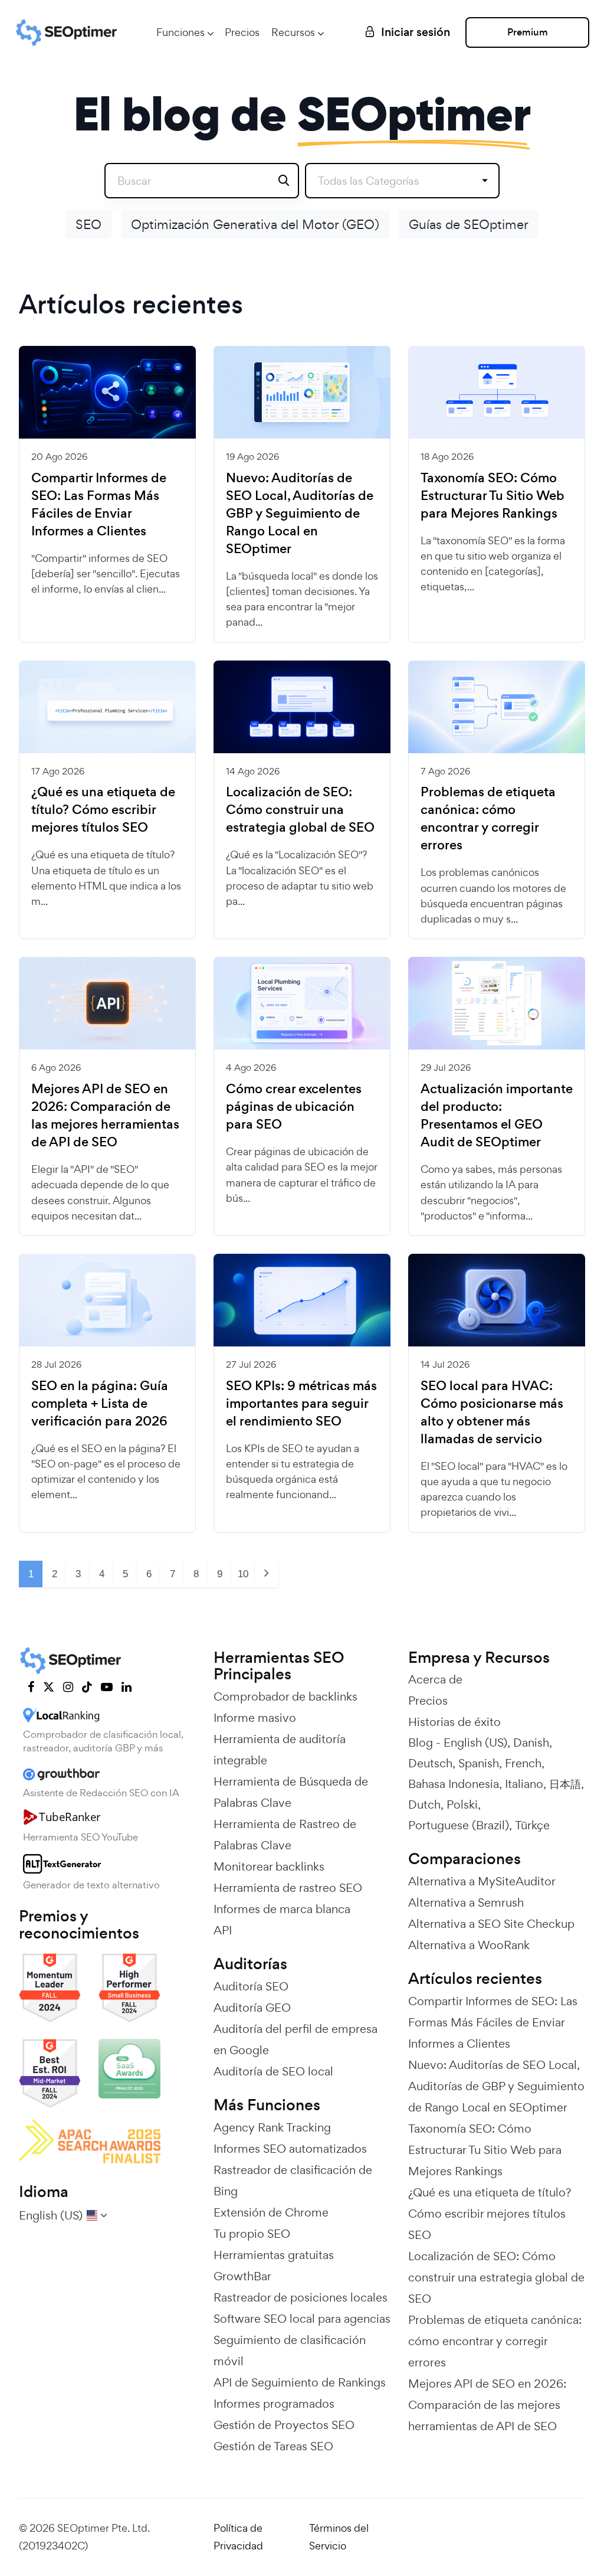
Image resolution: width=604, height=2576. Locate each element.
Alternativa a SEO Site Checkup (491, 1924)
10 (243, 1574)
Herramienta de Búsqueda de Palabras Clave (291, 1792)
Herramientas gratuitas (274, 2255)
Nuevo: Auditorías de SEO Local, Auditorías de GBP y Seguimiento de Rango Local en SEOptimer (300, 514)
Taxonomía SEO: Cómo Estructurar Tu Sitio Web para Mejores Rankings (493, 496)
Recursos (293, 32)
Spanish (479, 1763)
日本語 (565, 1784)
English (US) (475, 1743)
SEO (88, 224)
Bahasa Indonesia (454, 1784)
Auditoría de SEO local (273, 2071)
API (223, 1930)
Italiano (524, 1784)
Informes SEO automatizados (290, 2149)
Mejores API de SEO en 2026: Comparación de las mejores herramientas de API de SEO (105, 1116)
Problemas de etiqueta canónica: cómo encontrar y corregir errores (488, 819)
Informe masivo (255, 1718)
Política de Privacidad (238, 2537)
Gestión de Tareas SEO (273, 2446)
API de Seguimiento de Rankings (300, 2382)
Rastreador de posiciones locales (301, 2297)
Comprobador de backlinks (285, 1696)
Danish (531, 1743)
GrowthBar (242, 2276)
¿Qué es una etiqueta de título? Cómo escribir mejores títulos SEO (103, 810)
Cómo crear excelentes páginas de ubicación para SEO (294, 1107)
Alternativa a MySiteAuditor (482, 1881)
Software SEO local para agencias (302, 2319)
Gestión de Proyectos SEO (284, 2425)
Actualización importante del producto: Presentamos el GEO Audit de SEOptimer (497, 1116)
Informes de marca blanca (282, 1909)
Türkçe (532, 1825)
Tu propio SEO (252, 2234)
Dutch (424, 1804)
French (523, 1763)
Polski (462, 1804)
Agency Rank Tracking (272, 2127)
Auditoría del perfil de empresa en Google (296, 2039)
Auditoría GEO (252, 2008)
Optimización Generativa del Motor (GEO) (255, 224)
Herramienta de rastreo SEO (288, 1888)
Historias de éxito (454, 1722)
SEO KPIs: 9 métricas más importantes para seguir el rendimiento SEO (301, 1404)
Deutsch (430, 1763)
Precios (242, 32)
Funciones (180, 32)
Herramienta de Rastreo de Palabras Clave (285, 1835)
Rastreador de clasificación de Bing (293, 2181)
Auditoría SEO (251, 1986)
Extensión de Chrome (271, 2212)
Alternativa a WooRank (469, 1945)
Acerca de (435, 1679)
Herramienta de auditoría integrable (280, 1750)
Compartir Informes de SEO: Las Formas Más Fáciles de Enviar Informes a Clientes (99, 505)
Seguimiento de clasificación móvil (290, 2351)
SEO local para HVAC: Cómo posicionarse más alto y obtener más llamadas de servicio (492, 1413)
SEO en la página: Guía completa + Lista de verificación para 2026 (100, 1404)
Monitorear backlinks (269, 1866)
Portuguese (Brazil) (459, 1825)
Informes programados (274, 2404)
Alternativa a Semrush (466, 1902)
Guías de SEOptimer (469, 224)
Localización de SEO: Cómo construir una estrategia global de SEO (300, 810)
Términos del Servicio (339, 2537)
